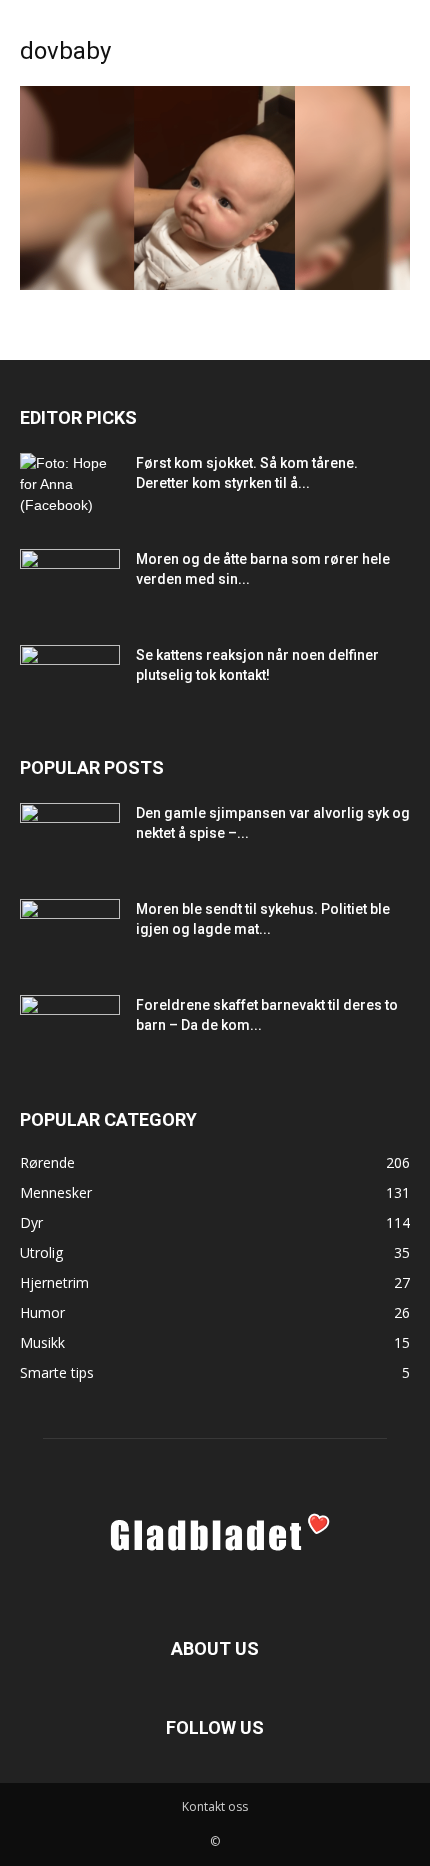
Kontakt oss (215, 1806)
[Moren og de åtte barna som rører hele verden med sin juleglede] (70, 584)
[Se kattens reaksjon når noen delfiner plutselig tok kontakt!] (70, 680)
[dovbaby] (215, 285)
